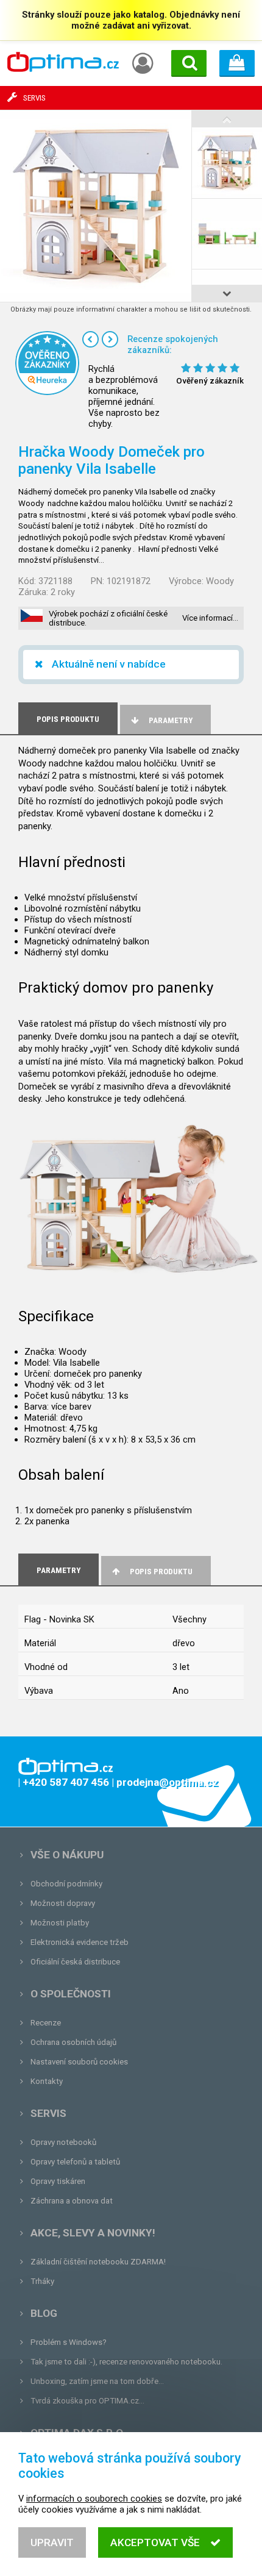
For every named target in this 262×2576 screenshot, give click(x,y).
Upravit (52, 2542)
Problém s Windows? (69, 2342)
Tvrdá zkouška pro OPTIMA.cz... (87, 2401)
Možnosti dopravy (63, 1903)
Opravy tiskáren (58, 2181)
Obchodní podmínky (66, 1884)
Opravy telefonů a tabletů (75, 2162)
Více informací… (210, 618)
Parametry (171, 720)
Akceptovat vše (155, 2542)
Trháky (42, 2281)
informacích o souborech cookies (94, 2499)
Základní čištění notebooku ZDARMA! (98, 2262)
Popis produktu (161, 1572)
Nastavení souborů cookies (79, 2062)
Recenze (46, 2023)
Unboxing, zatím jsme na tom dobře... (97, 2381)
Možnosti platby (60, 1923)
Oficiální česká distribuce (75, 1962)
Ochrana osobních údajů (73, 2042)
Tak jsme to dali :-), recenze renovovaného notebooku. (126, 2362)
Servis (48, 2113)
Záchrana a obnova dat (72, 2201)
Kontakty (47, 2081)
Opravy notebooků (63, 2142)
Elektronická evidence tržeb (80, 1942)
